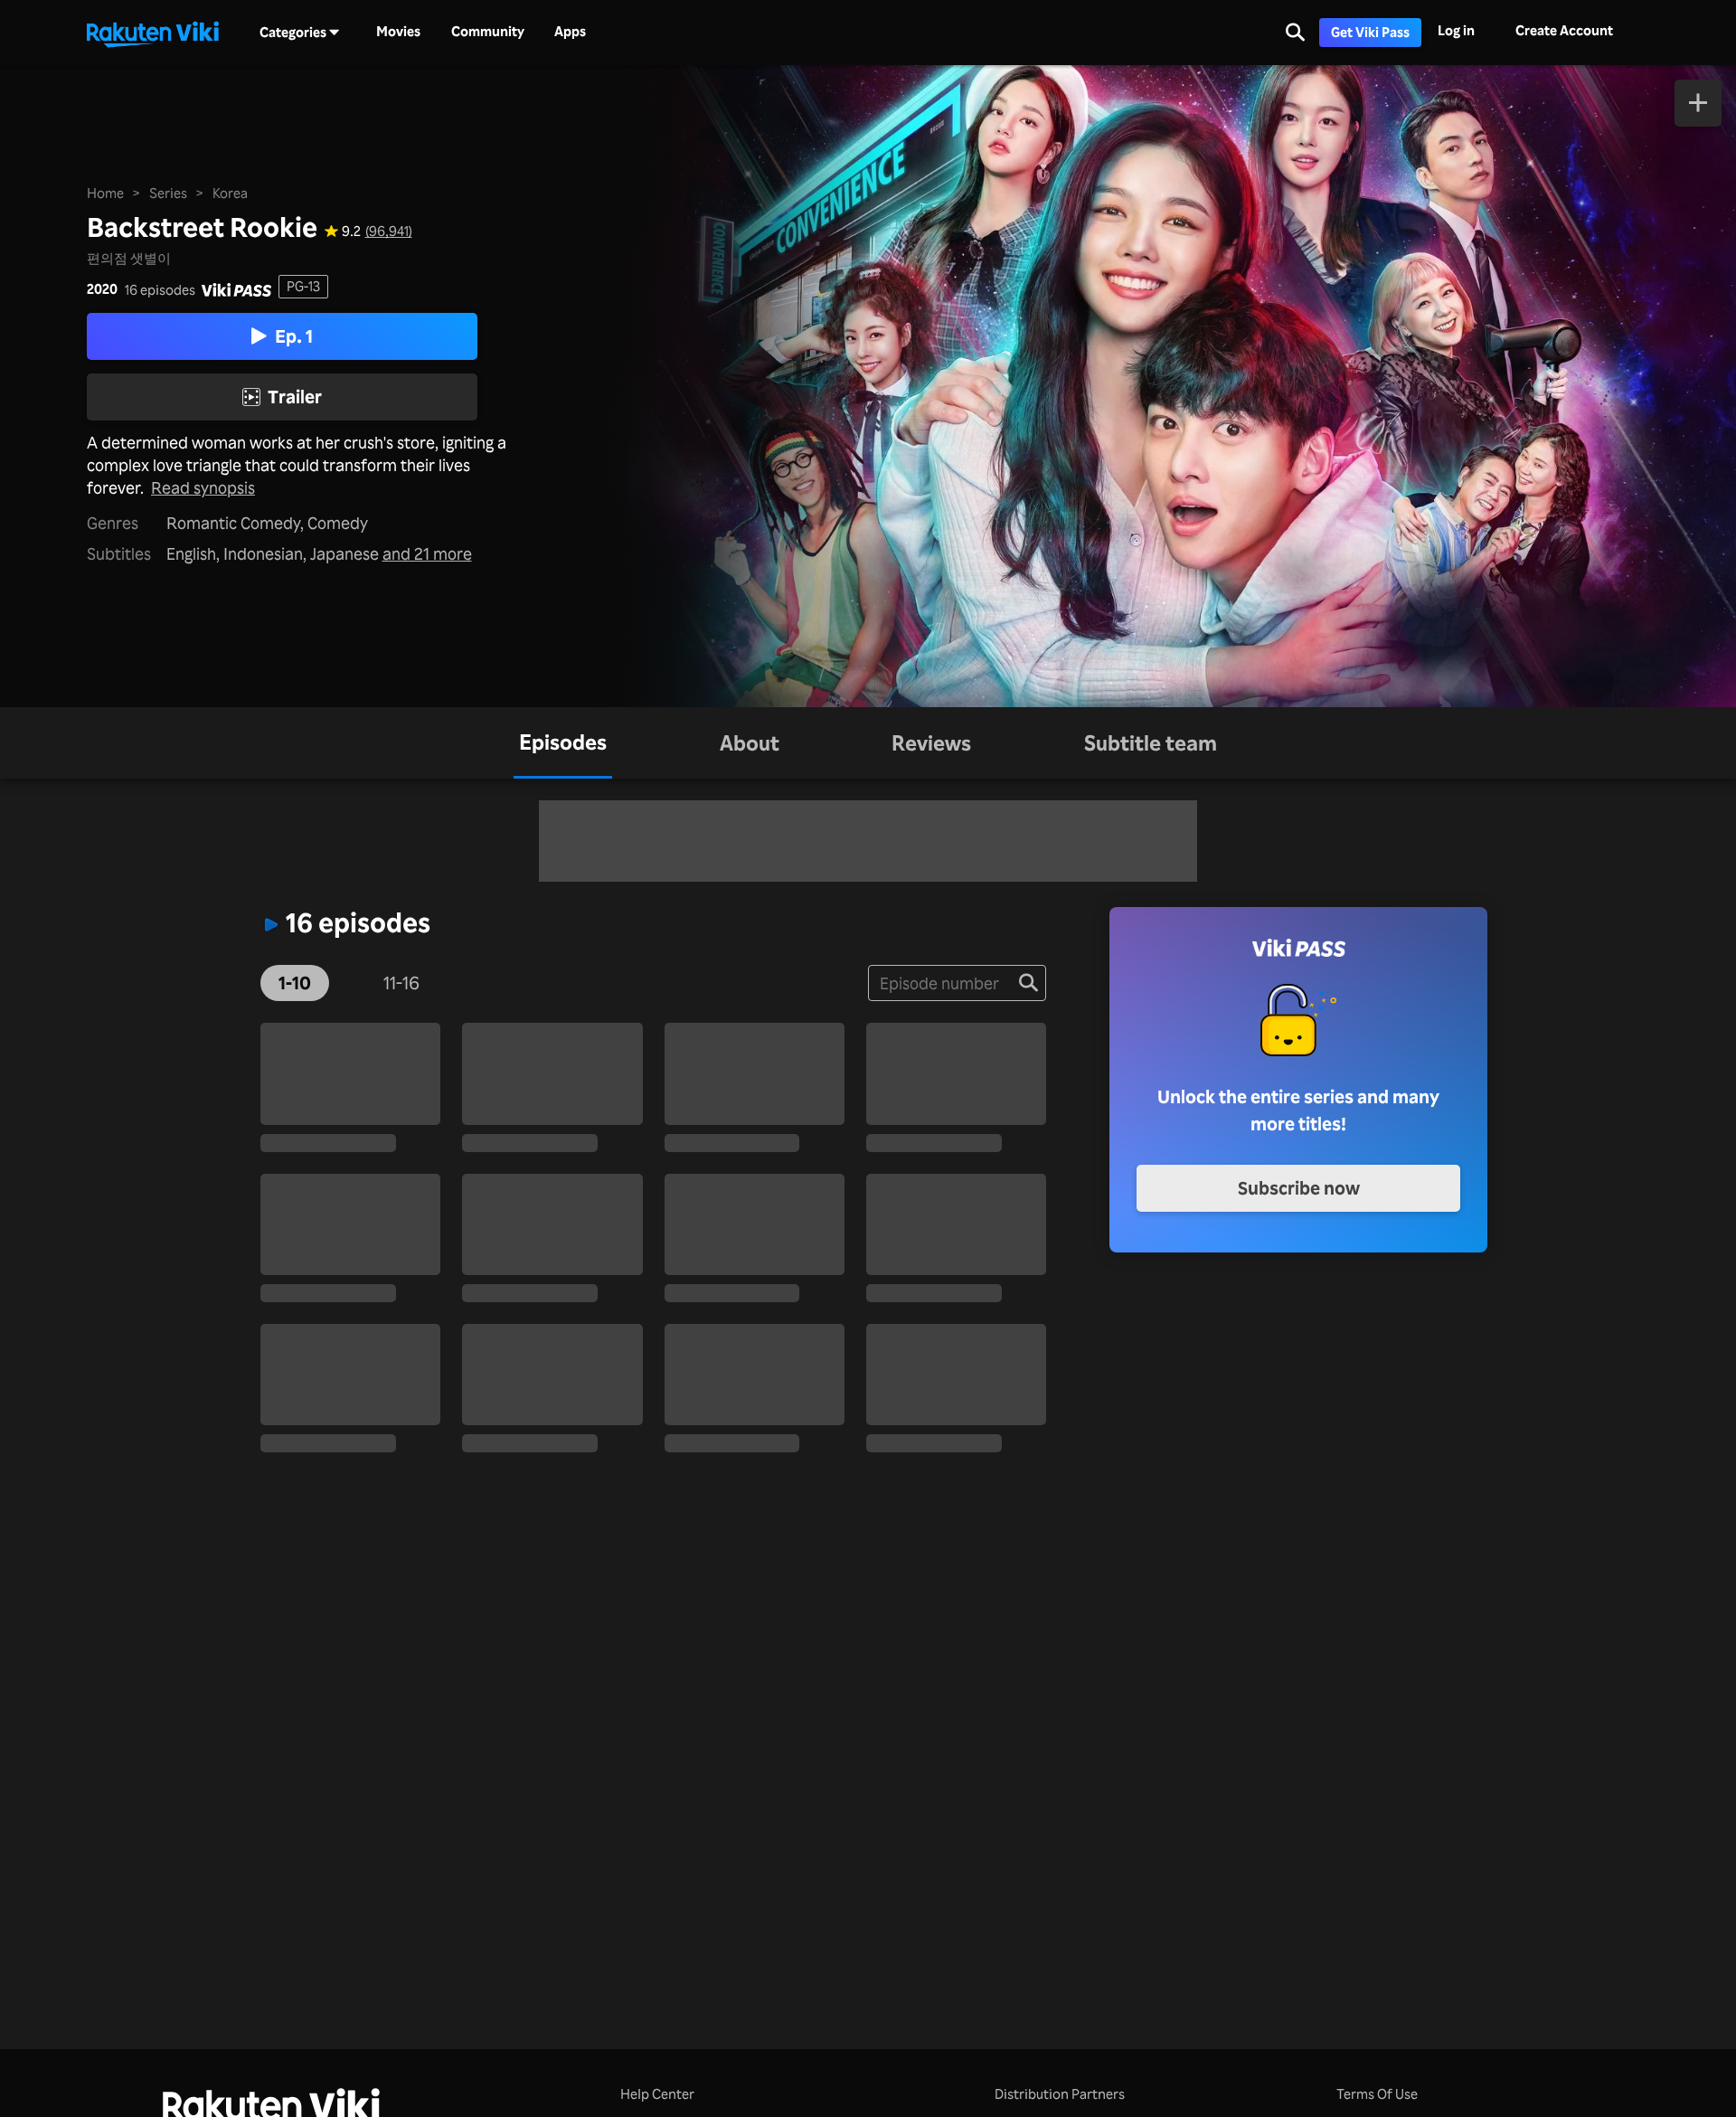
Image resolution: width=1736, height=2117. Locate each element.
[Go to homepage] (153, 33)
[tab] (563, 743)
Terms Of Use (1377, 2094)
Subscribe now (1299, 1188)
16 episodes (160, 290)
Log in (1456, 30)
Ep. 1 (294, 336)
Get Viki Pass (1370, 32)
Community (488, 32)
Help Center (657, 2094)
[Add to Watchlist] (1698, 103)
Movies (398, 32)
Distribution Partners (1060, 2094)
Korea (230, 193)
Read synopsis (203, 487)
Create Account (1564, 30)
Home (105, 193)
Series (168, 193)
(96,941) (389, 231)
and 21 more (427, 553)
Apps (570, 32)
